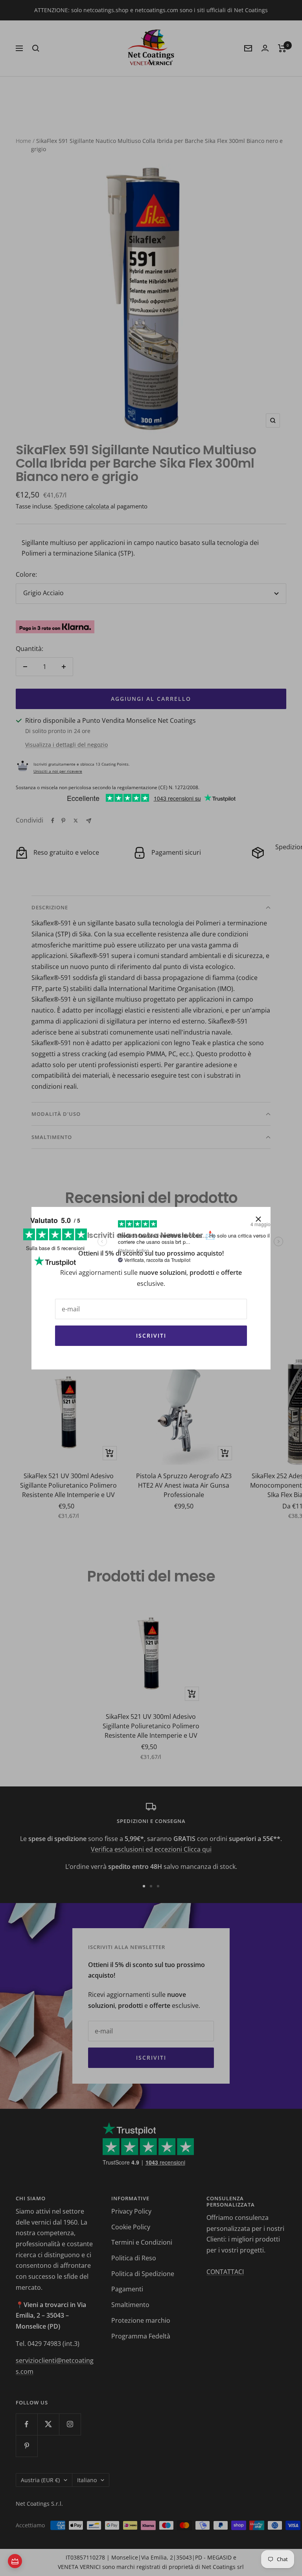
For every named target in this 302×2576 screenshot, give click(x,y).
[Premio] (15, 2561)
